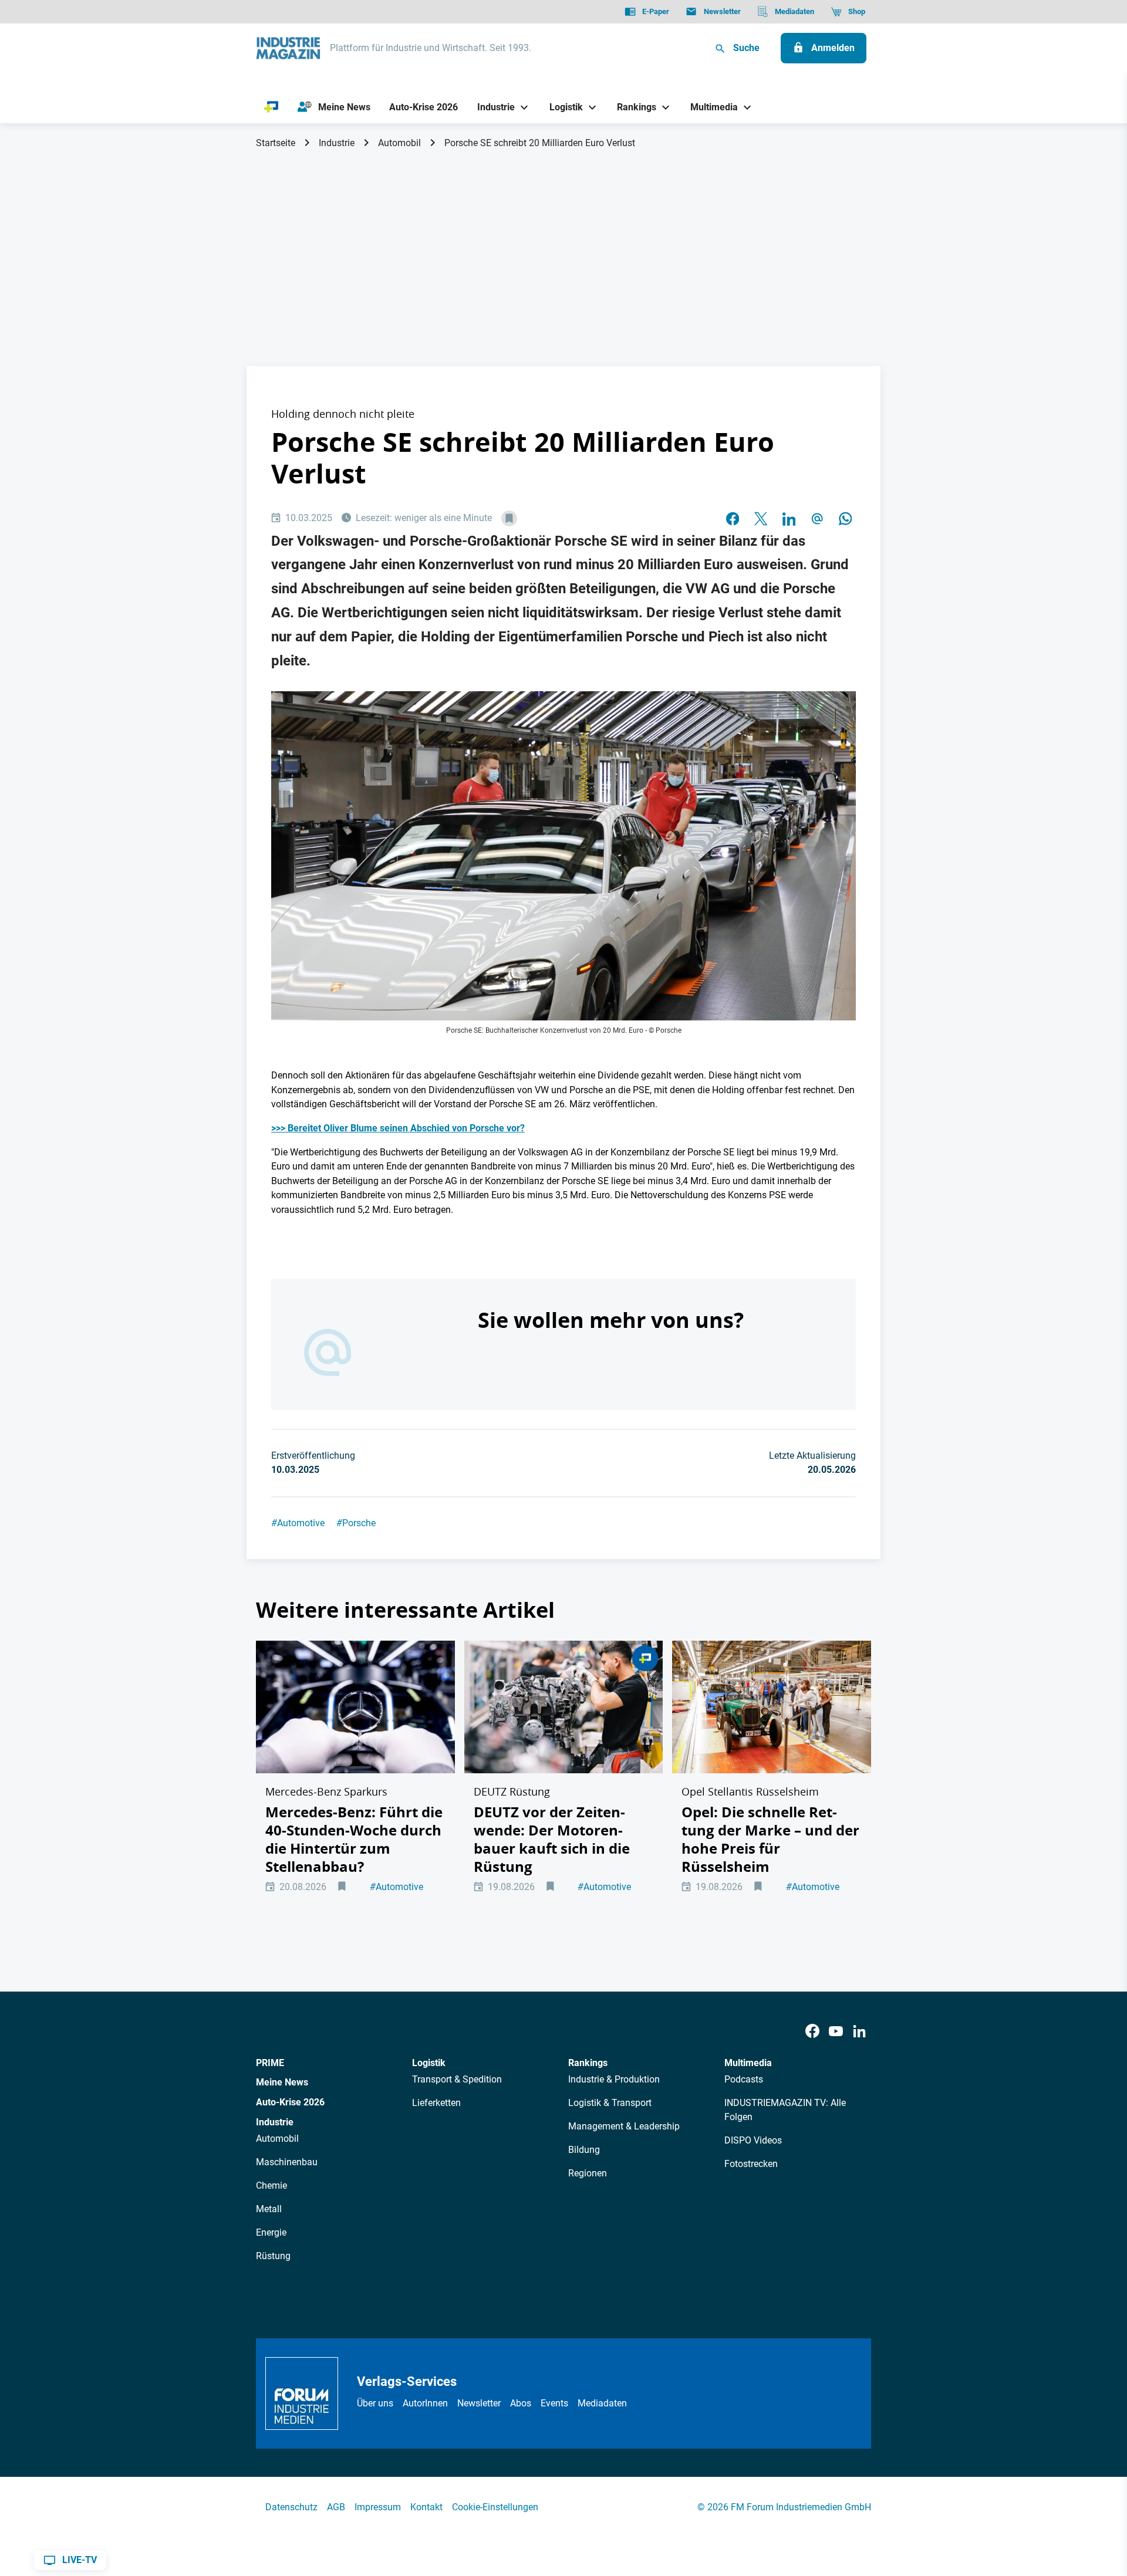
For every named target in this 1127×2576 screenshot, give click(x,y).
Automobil (399, 143)
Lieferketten (436, 2103)
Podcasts (744, 2079)
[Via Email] (817, 519)
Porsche (356, 1523)
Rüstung (273, 2256)
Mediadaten (602, 2403)
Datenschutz (291, 2507)
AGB (336, 2507)
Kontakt (426, 2507)
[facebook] (733, 519)
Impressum (378, 2507)
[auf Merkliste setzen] (509, 518)
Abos (521, 2403)
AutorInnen (425, 2403)
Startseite (276, 143)
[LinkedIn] (789, 519)
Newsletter (479, 2403)
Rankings (588, 2063)
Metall (269, 2209)
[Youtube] (836, 2032)
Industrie (337, 143)
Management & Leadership (624, 2126)
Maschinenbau (287, 2162)
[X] (761, 519)
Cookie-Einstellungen (495, 2507)
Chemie (271, 2185)
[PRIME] (271, 107)
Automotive (298, 1523)
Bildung (584, 2150)
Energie (271, 2232)
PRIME (270, 2063)
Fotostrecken (751, 2164)
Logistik (429, 2063)
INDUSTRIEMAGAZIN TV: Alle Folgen (785, 2110)
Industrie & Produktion (614, 2079)
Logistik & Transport (610, 2103)
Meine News (282, 2082)
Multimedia (748, 2063)
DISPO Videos (753, 2140)
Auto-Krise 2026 (290, 2102)
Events (554, 2403)
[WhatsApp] (845, 519)
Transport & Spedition (457, 2079)
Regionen (588, 2173)
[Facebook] (812, 2032)
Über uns (375, 2403)
